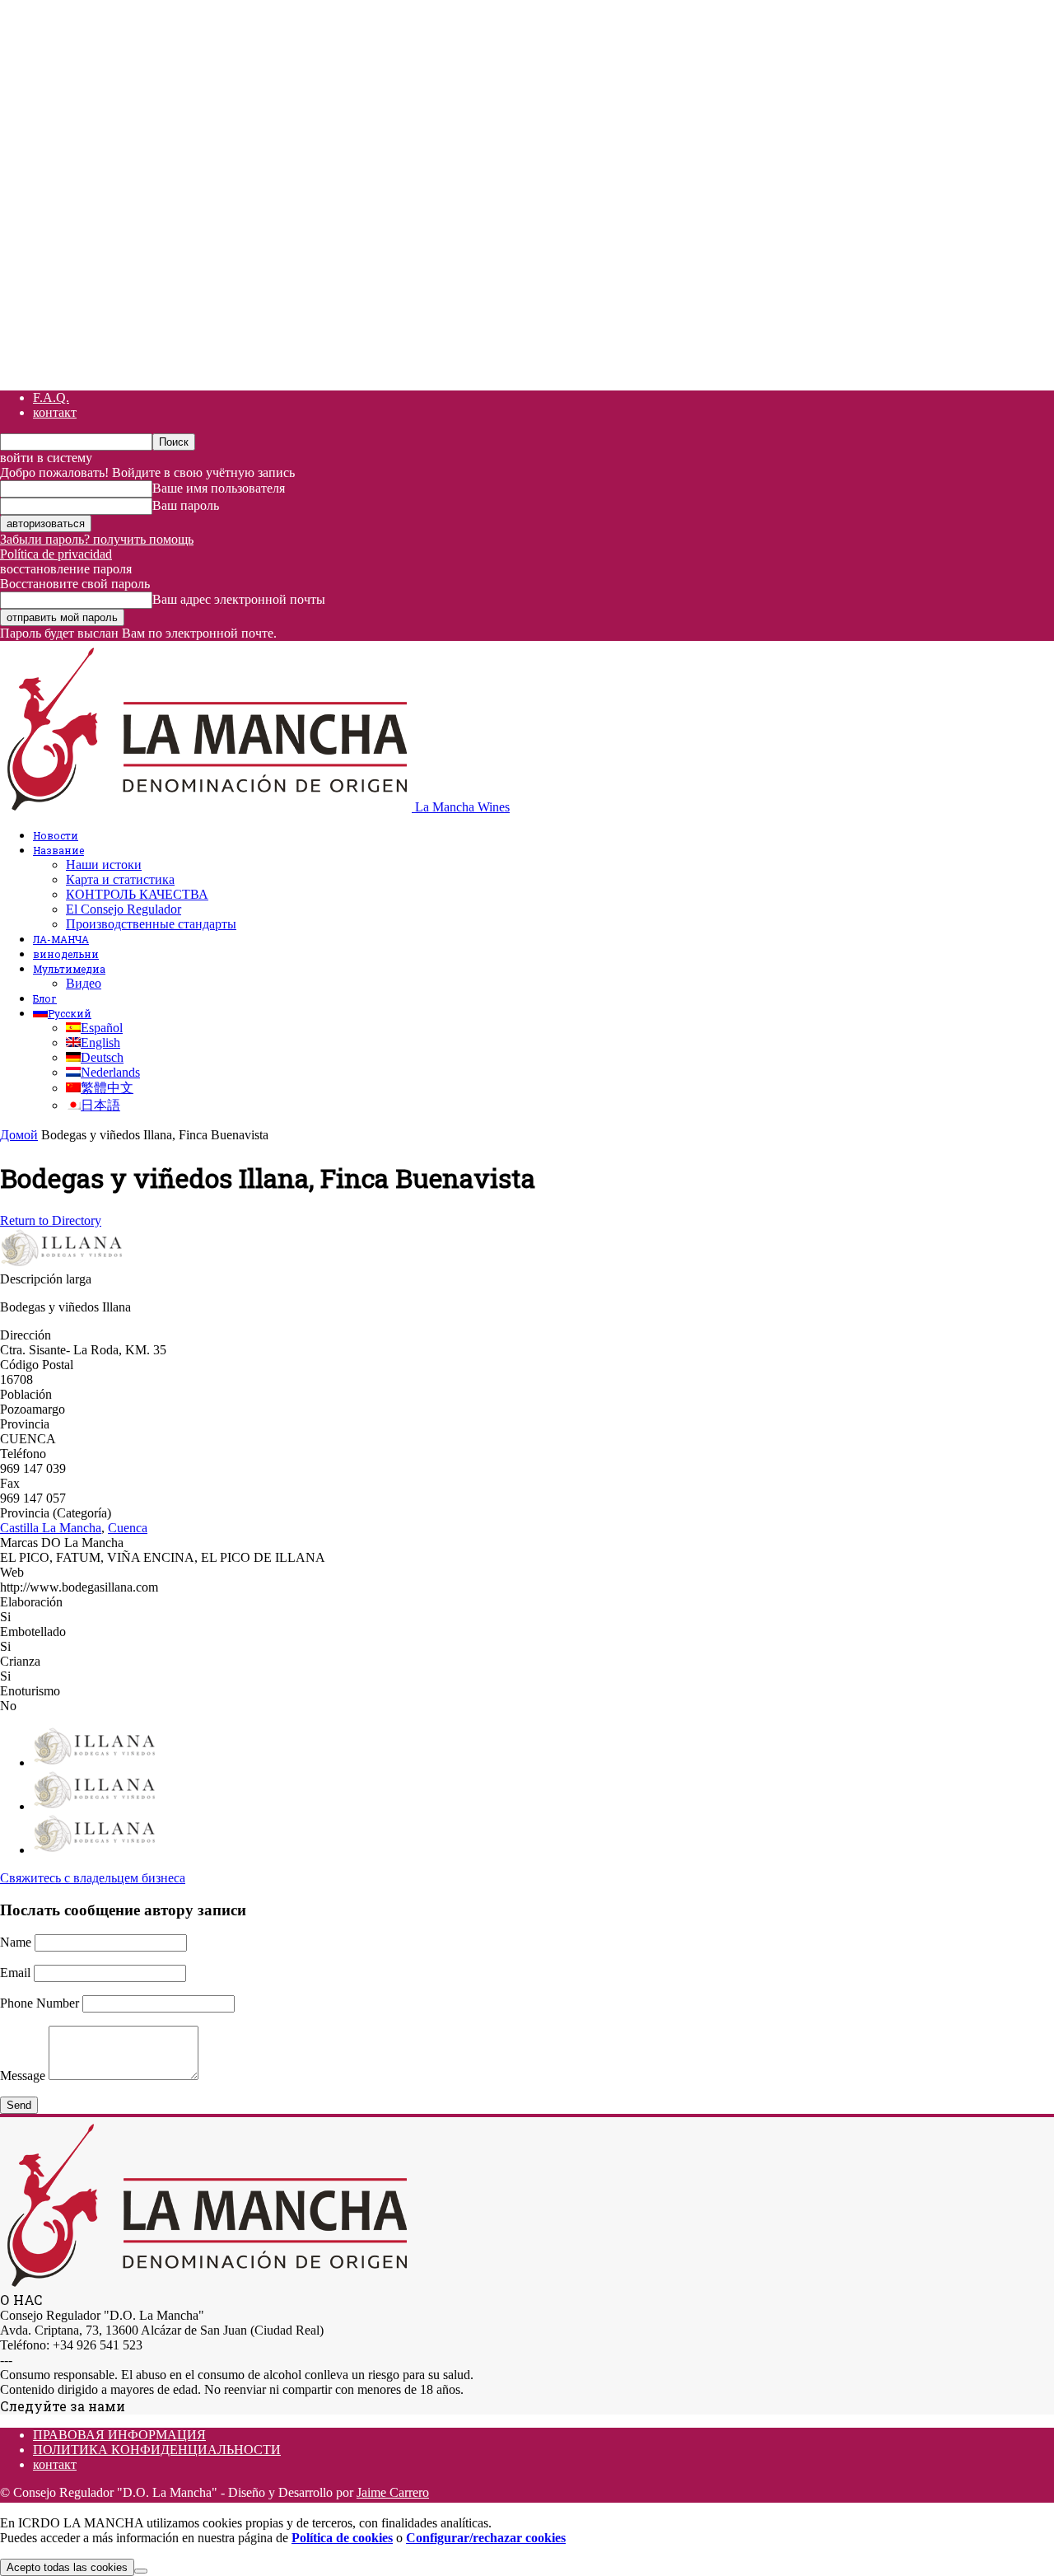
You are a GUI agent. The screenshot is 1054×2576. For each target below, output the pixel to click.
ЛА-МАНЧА (61, 939)
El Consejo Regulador (124, 909)
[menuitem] (62, 1013)
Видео (84, 983)
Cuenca (128, 1528)
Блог (45, 998)
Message (23, 2076)
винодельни (66, 954)
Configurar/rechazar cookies (486, 2538)
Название (58, 850)
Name (16, 1942)
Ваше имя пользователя (219, 488)
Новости (56, 835)
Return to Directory (51, 1220)
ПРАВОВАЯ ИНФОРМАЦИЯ (119, 2435)
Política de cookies (342, 2538)
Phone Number (40, 2003)
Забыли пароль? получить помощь (97, 539)
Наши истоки (104, 865)
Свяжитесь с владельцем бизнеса (93, 1878)
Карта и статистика (120, 879)
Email (15, 1973)
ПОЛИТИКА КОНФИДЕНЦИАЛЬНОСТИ (157, 2450)
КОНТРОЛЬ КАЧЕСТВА (137, 894)
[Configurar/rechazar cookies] (141, 2571)
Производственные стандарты (151, 924)
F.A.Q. (51, 397)
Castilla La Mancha (51, 1528)
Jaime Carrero (393, 2492)
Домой (19, 1135)
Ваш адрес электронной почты (239, 599)
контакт (55, 412)
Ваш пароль (186, 505)
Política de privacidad (56, 554)
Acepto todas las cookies (67, 2567)
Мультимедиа (69, 969)
